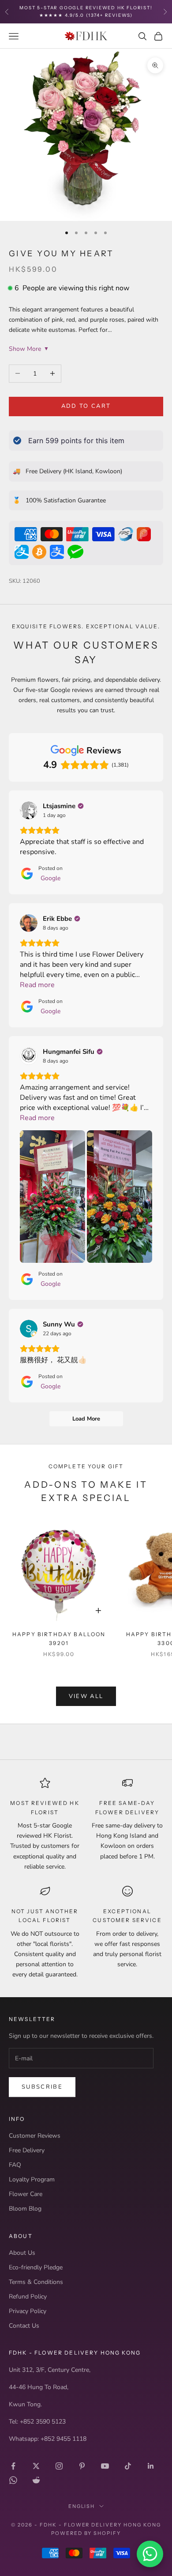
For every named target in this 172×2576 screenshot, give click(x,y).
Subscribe (42, 2087)
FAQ (15, 2165)
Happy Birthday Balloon (59, 1639)
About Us (22, 2253)
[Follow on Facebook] (13, 2466)
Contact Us (24, 2326)
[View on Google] (29, 810)
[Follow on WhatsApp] (13, 2480)
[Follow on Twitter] (36, 2466)
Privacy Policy (28, 2311)
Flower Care (26, 2194)
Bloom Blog (25, 2209)
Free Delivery (27, 2150)
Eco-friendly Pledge (36, 2267)
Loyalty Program (32, 2179)
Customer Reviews (35, 2136)
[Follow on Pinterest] (82, 2466)
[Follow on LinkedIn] (151, 2466)
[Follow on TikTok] (128, 2466)
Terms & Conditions (36, 2282)
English (82, 2506)
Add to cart (86, 406)
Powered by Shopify (86, 2533)
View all (86, 1696)
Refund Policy (28, 2297)
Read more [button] (37, 985)
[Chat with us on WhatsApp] (150, 2554)
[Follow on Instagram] (59, 2466)
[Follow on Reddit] (36, 2480)
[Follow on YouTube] (105, 2466)
